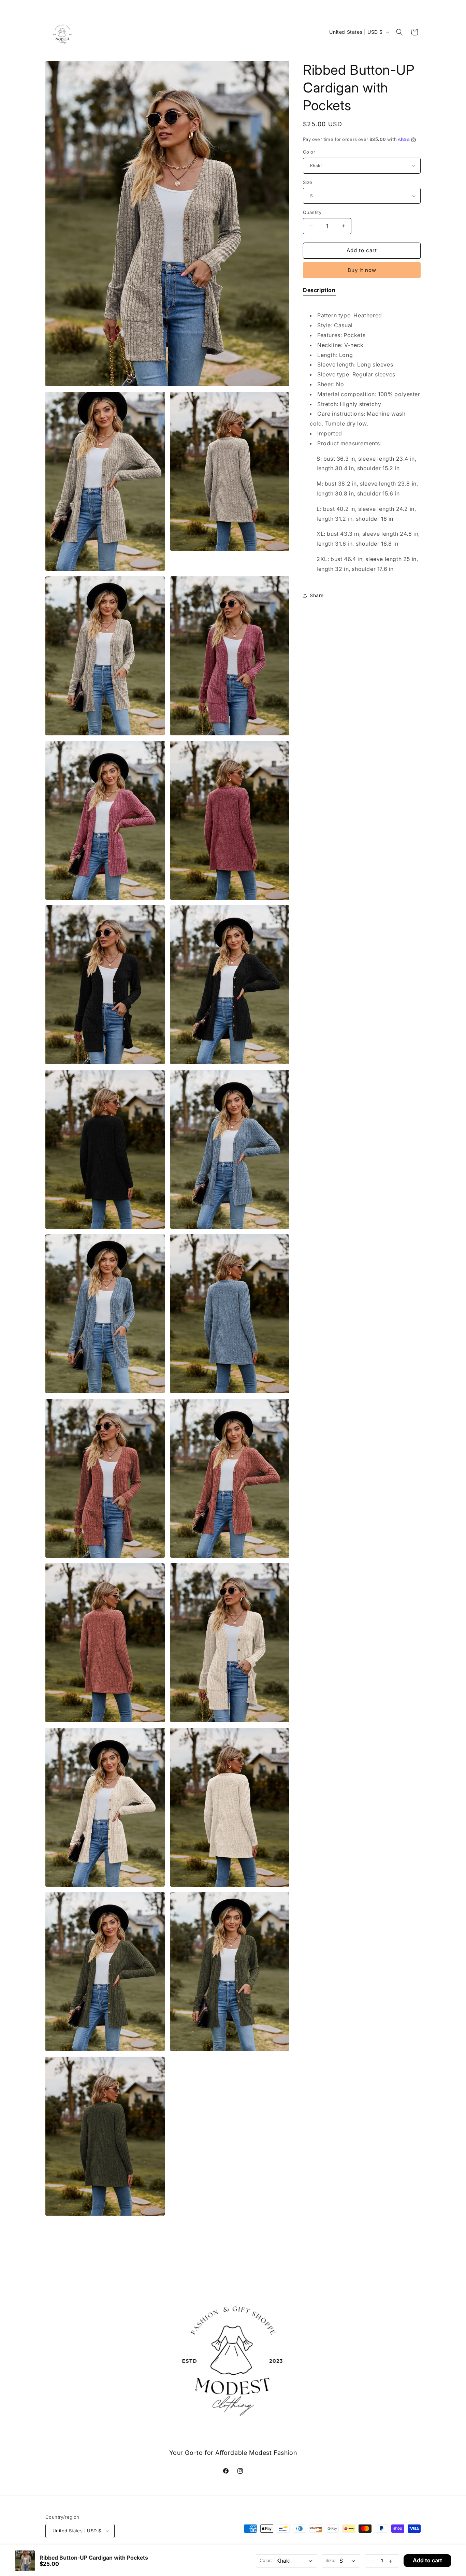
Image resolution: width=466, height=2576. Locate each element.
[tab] (319, 292)
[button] (399, 32)
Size (308, 182)
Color (309, 152)
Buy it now (362, 270)
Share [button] (317, 595)
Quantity (312, 212)
